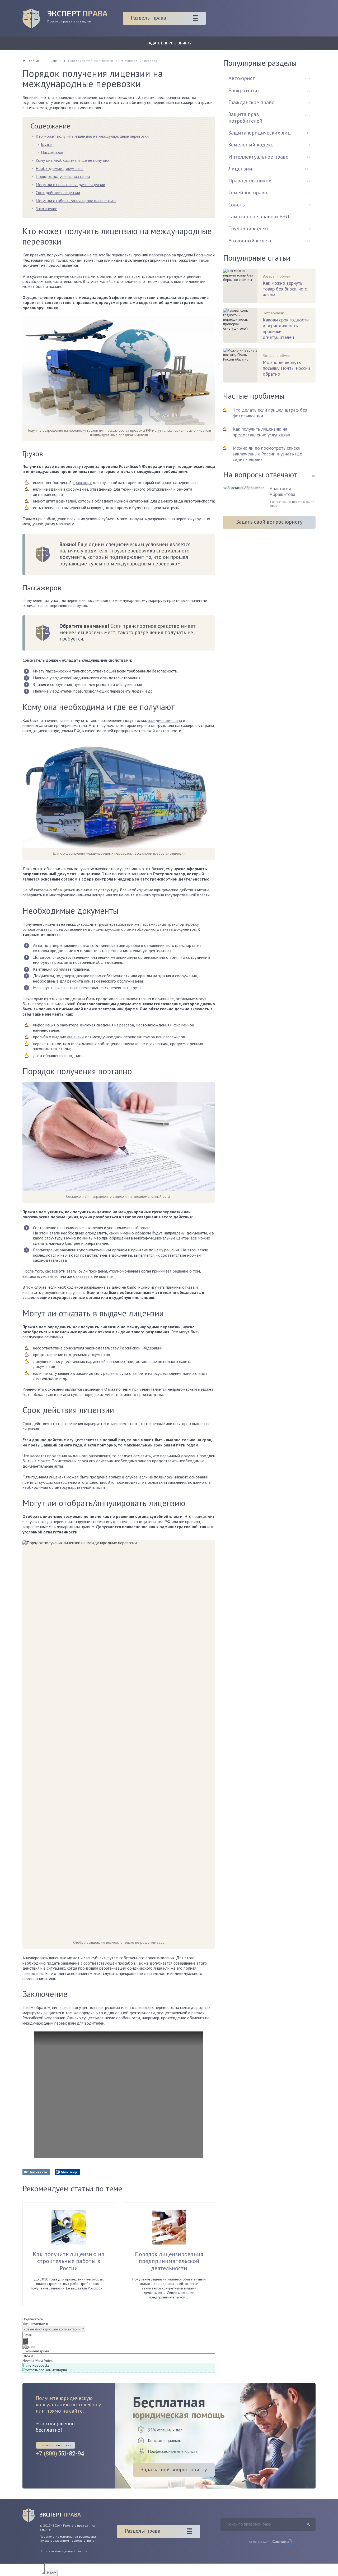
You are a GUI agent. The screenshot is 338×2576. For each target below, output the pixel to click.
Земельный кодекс (251, 145)
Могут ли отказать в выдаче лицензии (70, 185)
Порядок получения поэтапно (63, 176)
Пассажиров (52, 152)
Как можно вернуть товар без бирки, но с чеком (285, 289)
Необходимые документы (60, 168)
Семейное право (248, 192)
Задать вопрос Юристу (169, 43)
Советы (237, 205)
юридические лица (165, 720)
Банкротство (244, 90)
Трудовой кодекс (249, 228)
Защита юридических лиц (260, 133)
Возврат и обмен (276, 276)
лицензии (75, 1037)
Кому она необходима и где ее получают (73, 160)
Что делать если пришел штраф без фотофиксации (270, 413)
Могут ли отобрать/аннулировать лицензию (76, 201)
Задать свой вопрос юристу (269, 522)
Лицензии (240, 169)
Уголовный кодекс (250, 241)
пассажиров (160, 255)
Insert (51, 2573)
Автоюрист (242, 78)
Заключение (46, 209)
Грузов (47, 144)
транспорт (82, 482)
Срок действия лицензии (58, 192)
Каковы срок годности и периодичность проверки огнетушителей (286, 328)
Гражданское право (252, 102)
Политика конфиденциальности (64, 2551)
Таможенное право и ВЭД (259, 216)
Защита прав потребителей (245, 117)
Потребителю (274, 313)
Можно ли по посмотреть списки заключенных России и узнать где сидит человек (267, 454)
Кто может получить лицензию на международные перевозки (92, 136)
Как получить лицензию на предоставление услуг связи (261, 432)
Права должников (250, 181)
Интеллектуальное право (259, 157)
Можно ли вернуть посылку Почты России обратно (286, 368)
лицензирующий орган (111, 929)
